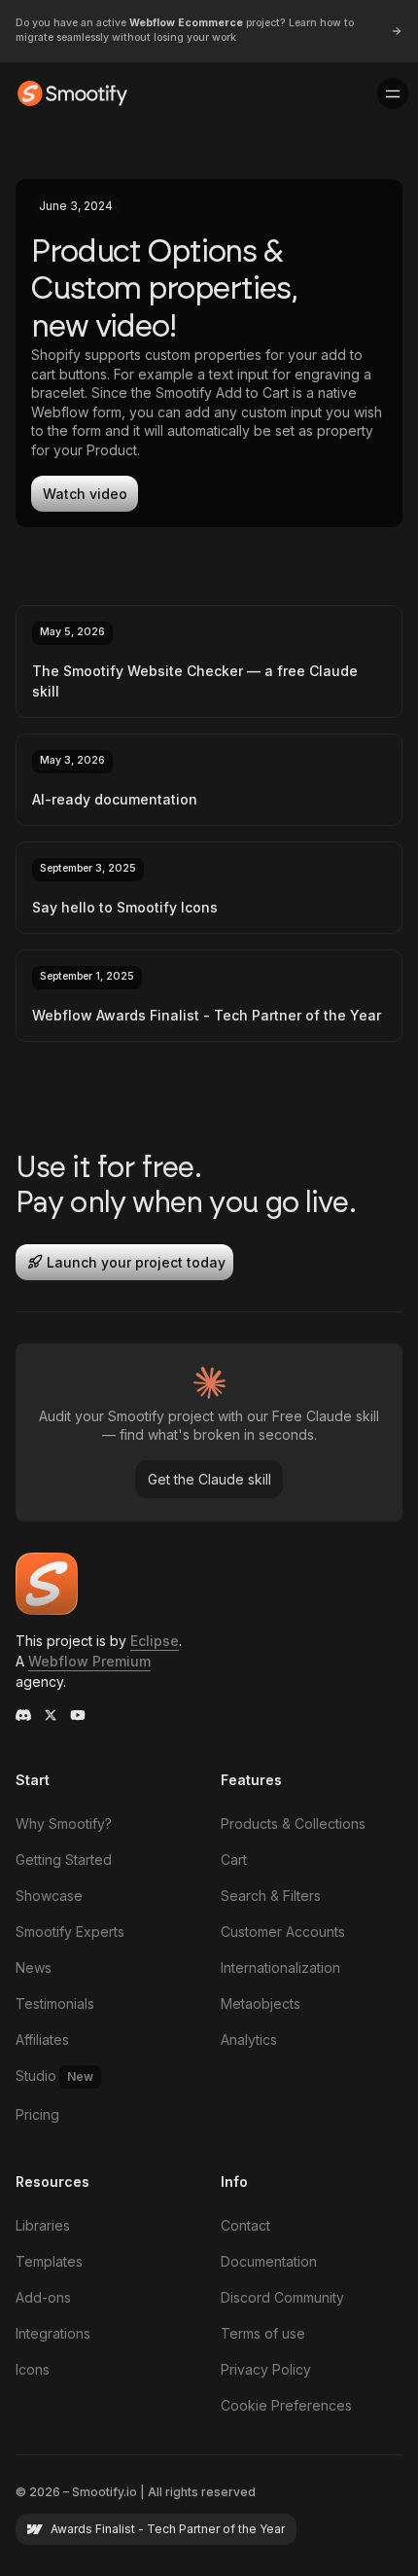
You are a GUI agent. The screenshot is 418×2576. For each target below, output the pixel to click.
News (34, 1968)
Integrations (53, 2333)
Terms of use (263, 2333)
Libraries (43, 2225)
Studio (54, 2075)
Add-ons (43, 2297)
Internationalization (280, 1968)
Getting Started (64, 1860)
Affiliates (42, 2039)
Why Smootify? (64, 1824)
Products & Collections (293, 1824)
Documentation (269, 2261)
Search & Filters (271, 1896)
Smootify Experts (70, 1932)
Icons (33, 2369)
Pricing (37, 2114)
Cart (234, 1860)
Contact (245, 2225)
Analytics (249, 2039)
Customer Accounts (283, 1932)
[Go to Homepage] (72, 93)
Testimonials (55, 2004)
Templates (49, 2261)
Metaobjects (261, 2004)
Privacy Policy (266, 2369)
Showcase (49, 1896)
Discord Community (282, 2297)
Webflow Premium (89, 1661)
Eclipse (155, 1641)
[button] (393, 93)
